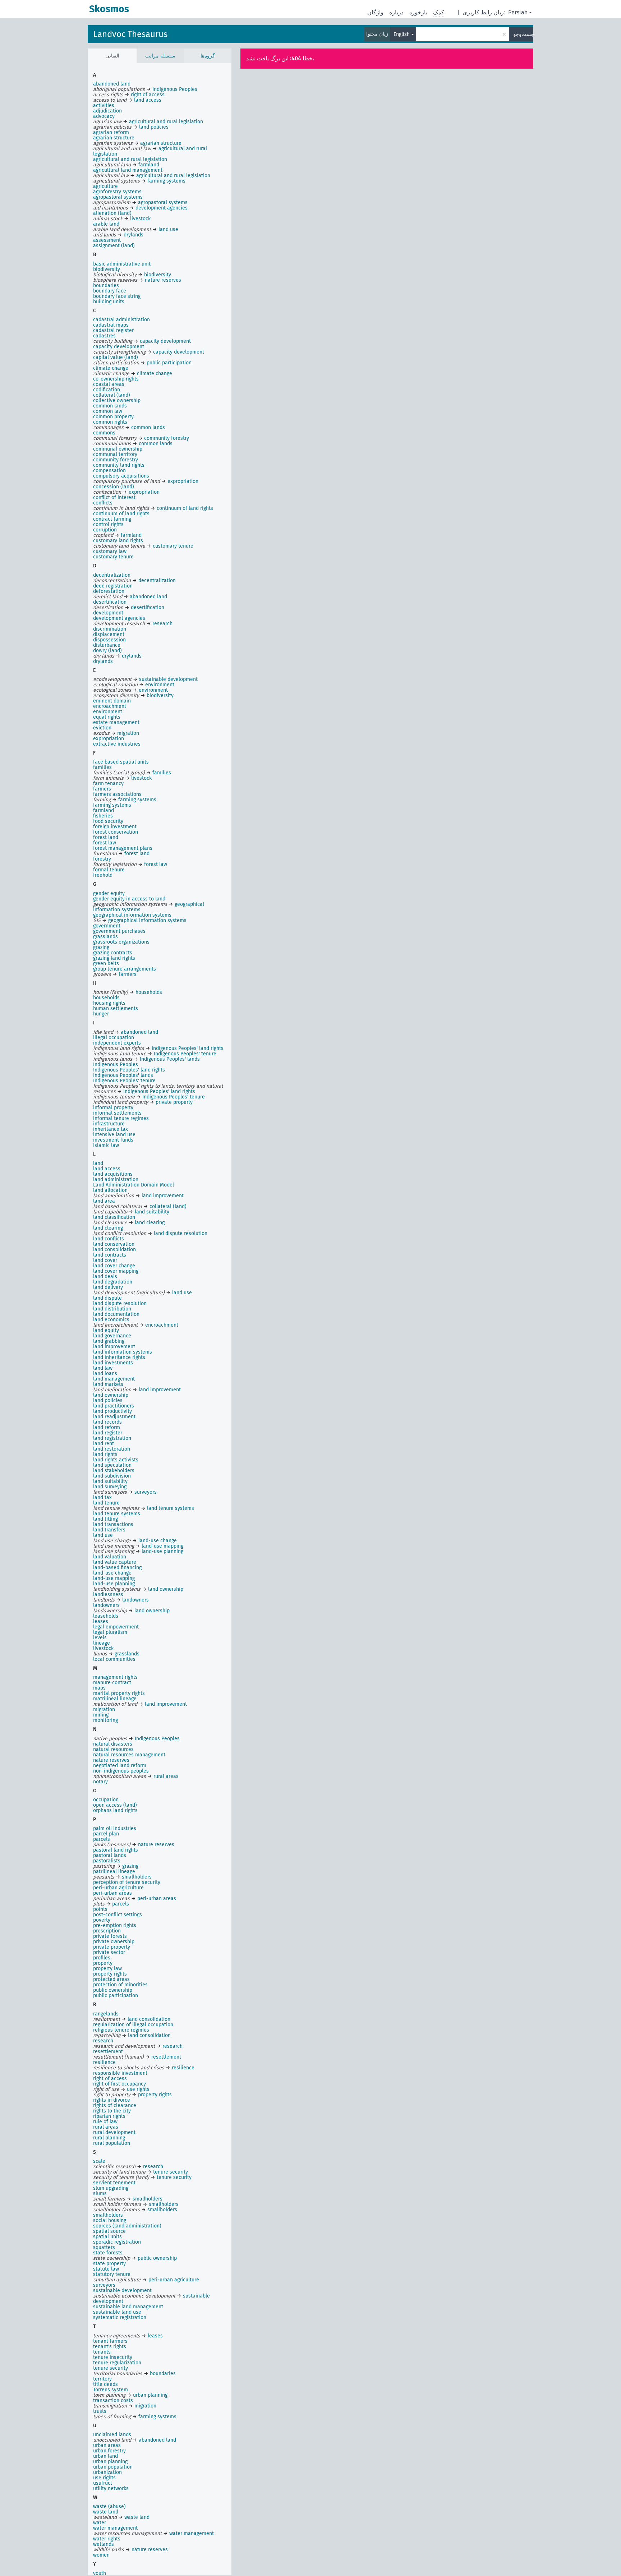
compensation (109, 471)
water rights (107, 2539)
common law (108, 411)
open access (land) (115, 1805)
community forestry (116, 460)
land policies (108, 1400)
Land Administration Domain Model (134, 1185)
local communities (114, 1659)
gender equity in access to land (129, 899)
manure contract (112, 1683)
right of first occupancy (119, 2084)
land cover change (114, 1266)
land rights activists (116, 1460)
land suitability (110, 1481)
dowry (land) (107, 651)
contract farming (112, 519)
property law (107, 1969)
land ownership (111, 1395)
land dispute (107, 1298)
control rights (108, 524)
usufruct (103, 2483)
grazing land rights (114, 958)
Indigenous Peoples (116, 1064)
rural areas (106, 2127)
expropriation (109, 739)
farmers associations (117, 794)
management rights (115, 1677)
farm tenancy (108, 784)
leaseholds (106, 1616)
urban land (105, 2456)
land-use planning (114, 1584)
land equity (106, 1330)
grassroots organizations (121, 942)
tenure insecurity (113, 2357)
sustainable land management (128, 2307)
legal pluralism (110, 1632)
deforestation (109, 591)
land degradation (113, 1282)
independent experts (117, 1043)
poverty (102, 1920)
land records (107, 1422)
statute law (106, 2269)
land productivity (112, 1411)
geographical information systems (132, 915)
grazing (101, 947)
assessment (107, 240)
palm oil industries (115, 1828)
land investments (113, 1363)
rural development (114, 2132)
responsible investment (120, 2073)
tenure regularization (117, 2363)
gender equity (109, 893)
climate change (111, 368)
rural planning (109, 2138)
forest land (106, 837)
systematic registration (120, 2317)
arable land (106, 224)
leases (101, 1621)
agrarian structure (114, 138)
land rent (103, 1444)
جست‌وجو (523, 34)
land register (108, 1433)
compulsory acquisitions (121, 476)
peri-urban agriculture (118, 1888)
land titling (105, 1519)
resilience (104, 2062)
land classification (114, 1217)
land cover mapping (116, 1271)
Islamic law (106, 1145)
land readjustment (114, 1417)
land (98, 1163)
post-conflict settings (118, 1915)
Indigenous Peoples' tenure (124, 1081)
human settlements (116, 1008)
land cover (105, 1260)
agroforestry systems (117, 192)
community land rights (119, 465)
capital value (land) (116, 357)
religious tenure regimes (121, 2030)
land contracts (110, 1255)
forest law (105, 843)
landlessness (108, 1595)
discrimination (110, 629)
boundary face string (117, 296)
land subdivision (112, 1476)
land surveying (110, 1487)
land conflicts (109, 1239)
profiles (102, 1958)
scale (99, 2161)
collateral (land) (112, 395)
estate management (116, 722)
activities (104, 105)
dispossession (109, 640)
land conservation (114, 1244)
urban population (113, 2467)
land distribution (112, 1309)
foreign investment (115, 827)
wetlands (103, 2544)
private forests (110, 1936)
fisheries (103, 816)
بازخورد (418, 12)
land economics (111, 1320)
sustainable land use (117, 2312)
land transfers (109, 1530)
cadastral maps (111, 325)
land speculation (112, 1465)
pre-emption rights (115, 1925)
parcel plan (106, 1834)
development (108, 613)
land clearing (108, 1228)
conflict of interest (114, 497)
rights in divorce (112, 2100)
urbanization (107, 2472)
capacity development (119, 347)
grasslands (105, 937)
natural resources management (129, 1755)
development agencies (119, 618)
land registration (112, 1438)
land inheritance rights (119, 1357)
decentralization (112, 575)
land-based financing (117, 1568)
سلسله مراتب (160, 56)
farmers (102, 789)
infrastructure (109, 1124)
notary (100, 1782)
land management (114, 1379)
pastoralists (107, 1861)
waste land (106, 2512)
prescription (107, 1931)
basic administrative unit (122, 264)
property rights (110, 1974)
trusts (100, 2411)
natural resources (113, 1749)
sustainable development (122, 2291)
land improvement (114, 1347)
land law (103, 1368)
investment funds (113, 1140)
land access (107, 1169)
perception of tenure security (127, 1882)
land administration (116, 1179)
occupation (106, 1800)
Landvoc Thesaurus (130, 34)
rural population (112, 2143)
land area (104, 1201)
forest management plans (123, 848)
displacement (109, 634)
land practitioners (114, 1406)
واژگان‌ (375, 12)
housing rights (109, 1003)
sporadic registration (117, 2242)
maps (99, 1688)
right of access (110, 2079)
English (402, 34)
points (100, 1909)
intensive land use (114, 1135)
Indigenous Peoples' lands (123, 1075)
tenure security (111, 2368)
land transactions (113, 1524)
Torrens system (111, 2390)
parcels (102, 1839)
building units (109, 302)
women (101, 2555)
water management (115, 2528)
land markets (108, 1384)
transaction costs (113, 2400)
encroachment (110, 706)
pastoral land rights (116, 1850)
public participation (116, 1996)
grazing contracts (113, 953)
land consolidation (114, 1250)
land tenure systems (117, 1514)
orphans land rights (115, 1810)
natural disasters (113, 1744)
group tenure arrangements (125, 969)
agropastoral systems (118, 197)
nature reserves (111, 1760)
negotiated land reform (120, 1766)
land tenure (106, 1503)
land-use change (112, 1573)
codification (107, 390)
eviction (102, 728)
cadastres (104, 336)
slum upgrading (111, 2188)
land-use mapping (114, 1578)
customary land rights (118, 541)
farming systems (112, 805)
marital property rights (119, 1693)
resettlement (108, 2052)
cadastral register (113, 330)
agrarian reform (111, 132)
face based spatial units (121, 762)
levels (100, 1638)
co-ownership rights (116, 379)
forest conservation (116, 832)
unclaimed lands (112, 2435)
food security (108, 821)
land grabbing (109, 1341)
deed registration (113, 586)
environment (108, 712)
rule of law (105, 2122)
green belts (106, 964)
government (107, 926)
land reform (107, 1427)
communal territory (115, 454)
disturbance (107, 645)
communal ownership (118, 449)
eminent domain (112, 701)
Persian (518, 12)
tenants (102, 2352)
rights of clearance (115, 2105)
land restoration (112, 1449)
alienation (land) (112, 213)
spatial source (109, 2231)
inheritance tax (111, 1129)
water (100, 2523)
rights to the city (112, 2111)
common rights (110, 422)
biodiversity (107, 269)
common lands (110, 406)
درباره (396, 12)
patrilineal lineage (114, 1872)
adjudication (107, 111)
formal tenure (109, 870)
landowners (106, 1605)
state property (109, 2264)
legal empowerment (116, 1627)
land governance (112, 1336)
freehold (103, 875)
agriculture (105, 186)
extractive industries (117, 744)
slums (100, 2193)
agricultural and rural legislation (130, 159)
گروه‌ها (208, 56)
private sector (109, 1952)
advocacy (104, 116)
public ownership (113, 1990)
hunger (101, 1014)
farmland (103, 810)
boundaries (106, 285)
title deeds (105, 2384)
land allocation (110, 1190)
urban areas (107, 2445)
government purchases (119, 931)
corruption (105, 530)
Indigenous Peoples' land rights (129, 1070)
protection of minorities (120, 1985)
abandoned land (112, 84)
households (106, 998)
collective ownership (117, 400)
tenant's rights (110, 2347)
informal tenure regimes (121, 1118)
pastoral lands (110, 1855)
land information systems (123, 1352)
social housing (110, 2220)
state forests (108, 2253)
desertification (110, 602)
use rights (104, 2478)
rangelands (106, 2014)
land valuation (110, 1557)
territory (102, 2379)
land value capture (115, 1562)
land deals (105, 1277)
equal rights (107, 717)
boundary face (110, 291)
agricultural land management (128, 170)
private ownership (114, 1942)
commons (104, 433)
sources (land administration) (127, 2226)
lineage (102, 1643)
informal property (113, 1108)
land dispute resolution (120, 1303)
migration (104, 1709)
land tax (102, 1497)
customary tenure (113, 557)
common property (113, 417)
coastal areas (109, 384)
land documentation (116, 1314)
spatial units (107, 2237)
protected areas (111, 1979)
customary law (110, 551)
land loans (105, 1374)
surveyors (104, 2285)
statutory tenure (112, 2274)
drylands (103, 661)
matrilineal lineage (115, 1699)
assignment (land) (114, 246)
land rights (105, 1454)
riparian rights (109, 2116)
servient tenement (114, 2183)
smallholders (108, 2215)
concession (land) (114, 487)
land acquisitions (113, 1174)
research (103, 2041)
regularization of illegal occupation (133, 2025)
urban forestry (109, 2451)
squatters (104, 2247)
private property (112, 1947)
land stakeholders (114, 1471)
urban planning (110, 2462)
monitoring (105, 1720)
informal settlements (117, 1113)
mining (101, 1715)
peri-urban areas (112, 1893)
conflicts (103, 503)
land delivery (108, 1287)
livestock (103, 1648)
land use (103, 1535)
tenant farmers (110, 2341)
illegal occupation (114, 1038)
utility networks (111, 2489)
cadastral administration (121, 320)
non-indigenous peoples (121, 1771)
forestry (102, 859)
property (103, 1963)
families (102, 767)
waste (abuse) (109, 2506)
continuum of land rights (121, 514)
